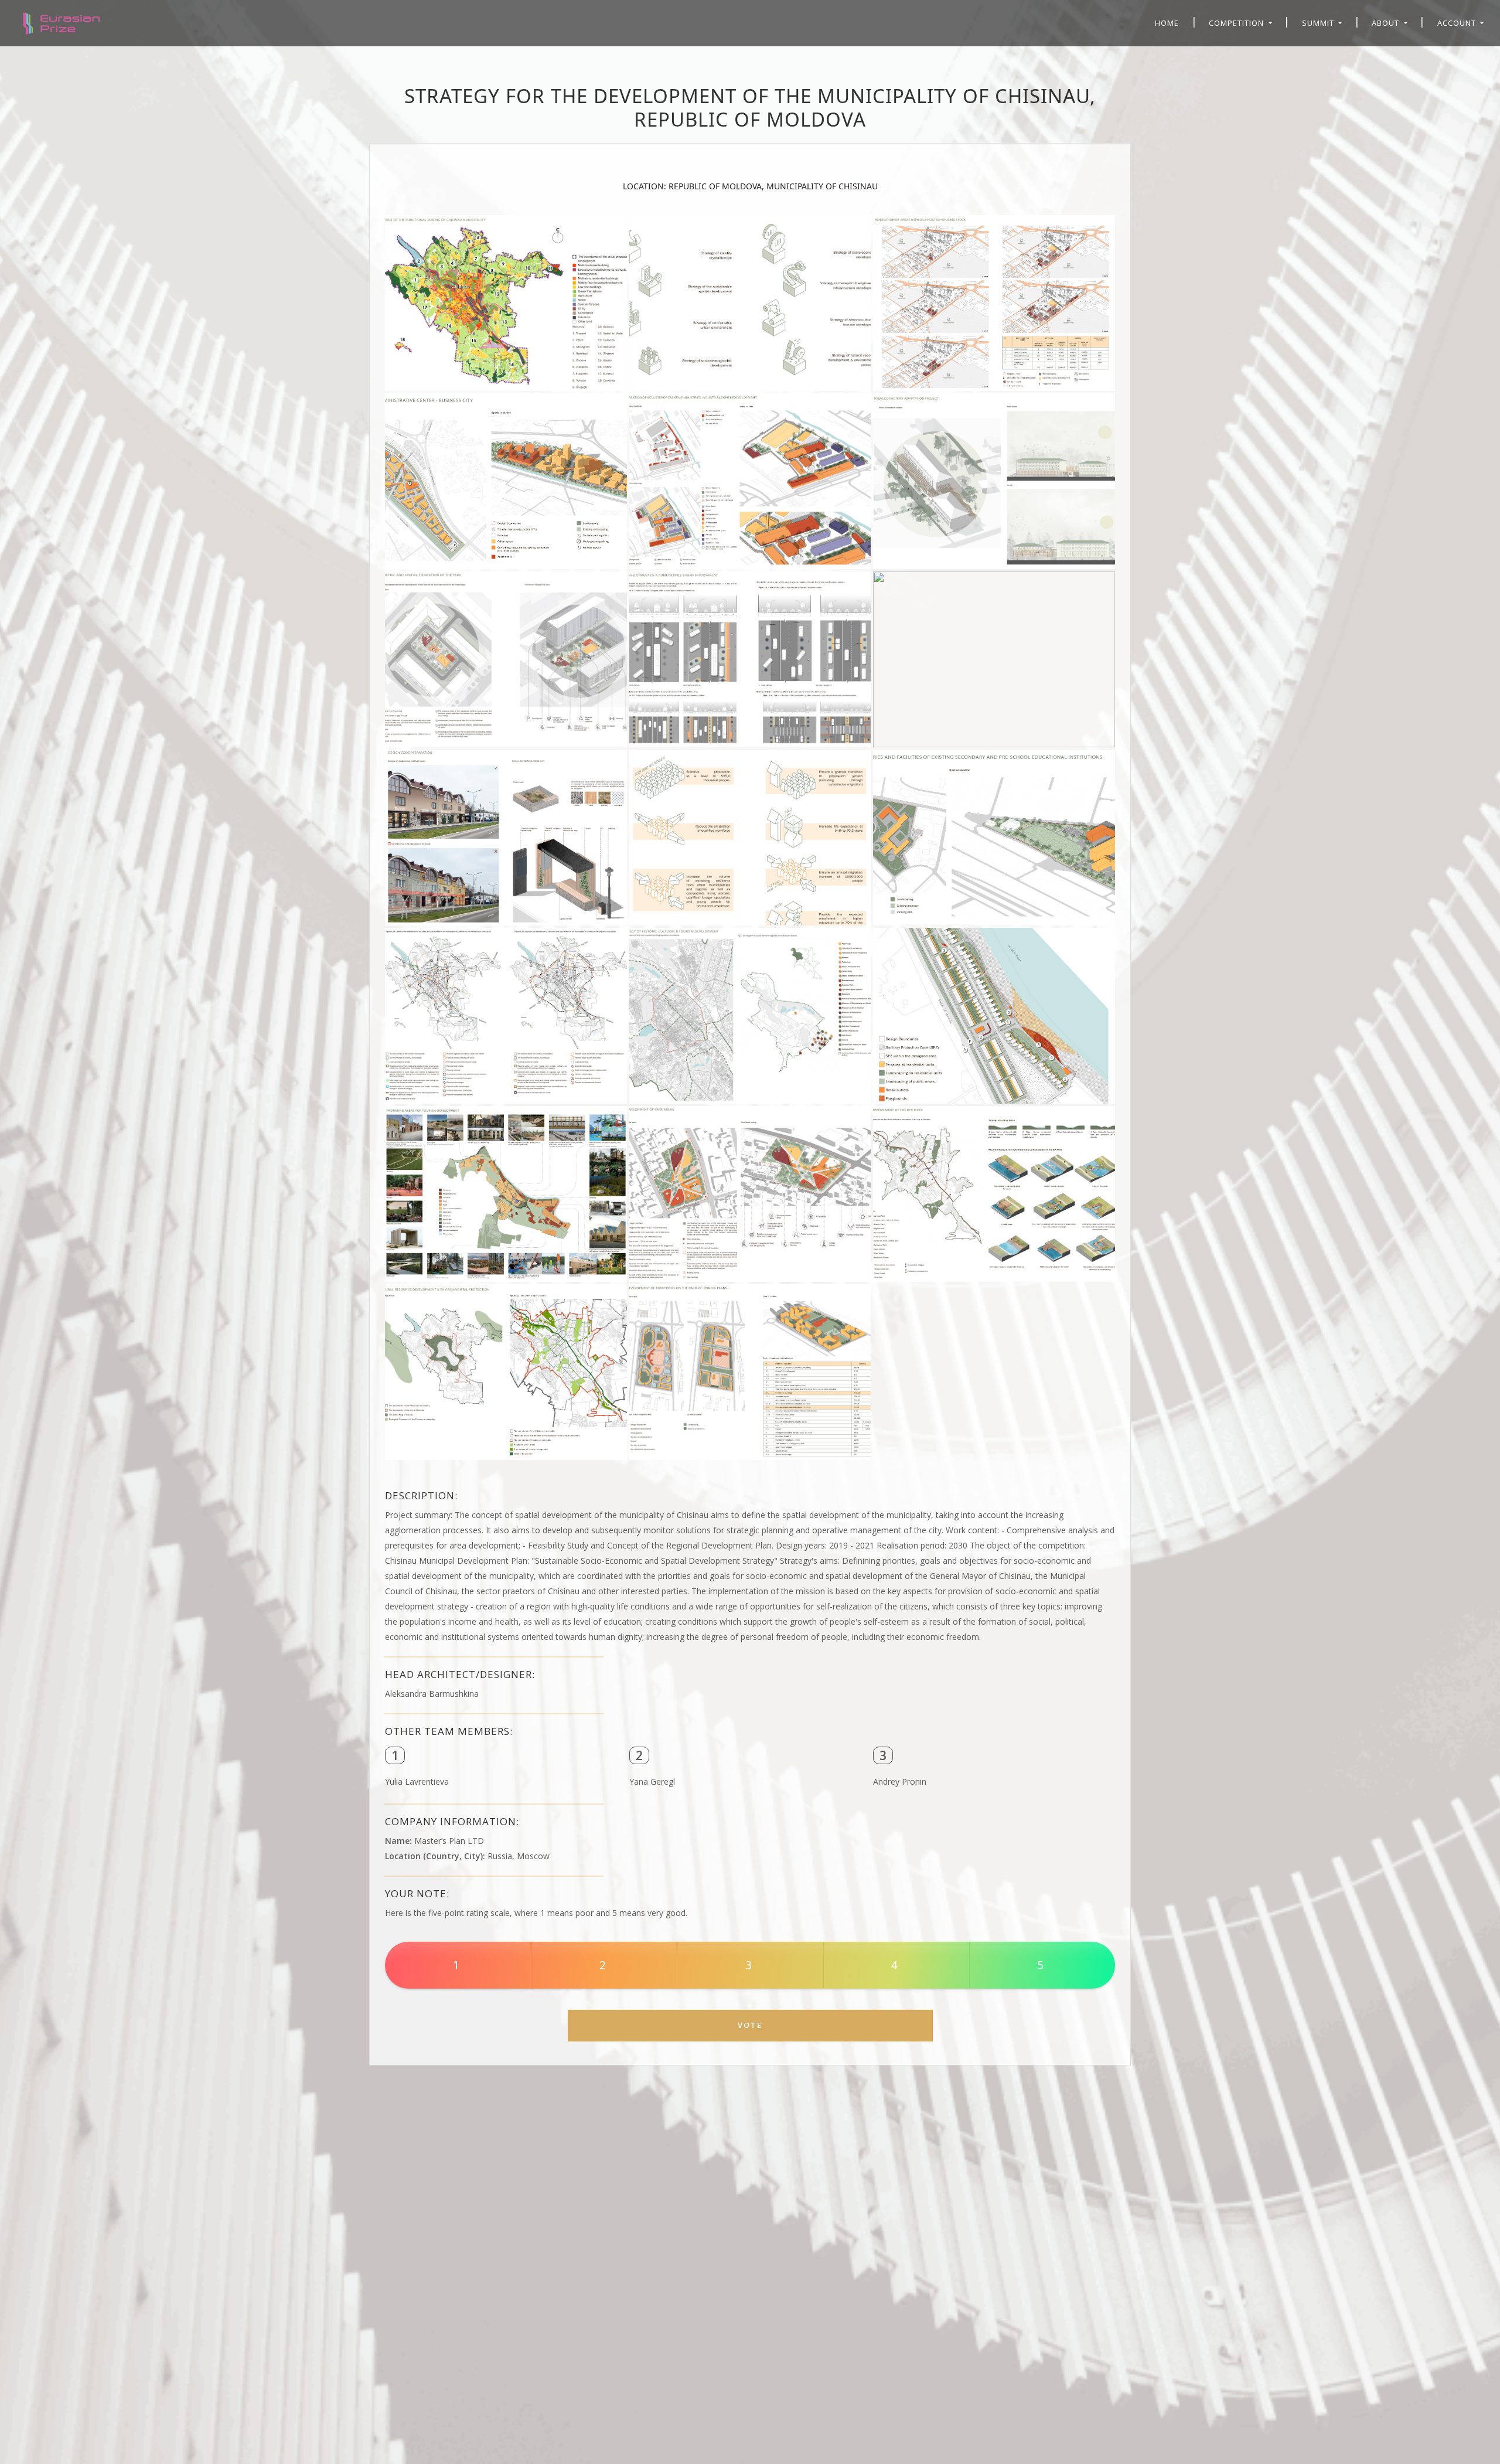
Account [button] (1458, 23)
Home (1167, 23)
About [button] (1387, 23)
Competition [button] (1237, 23)
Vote (750, 2025)
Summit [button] (1319, 23)
